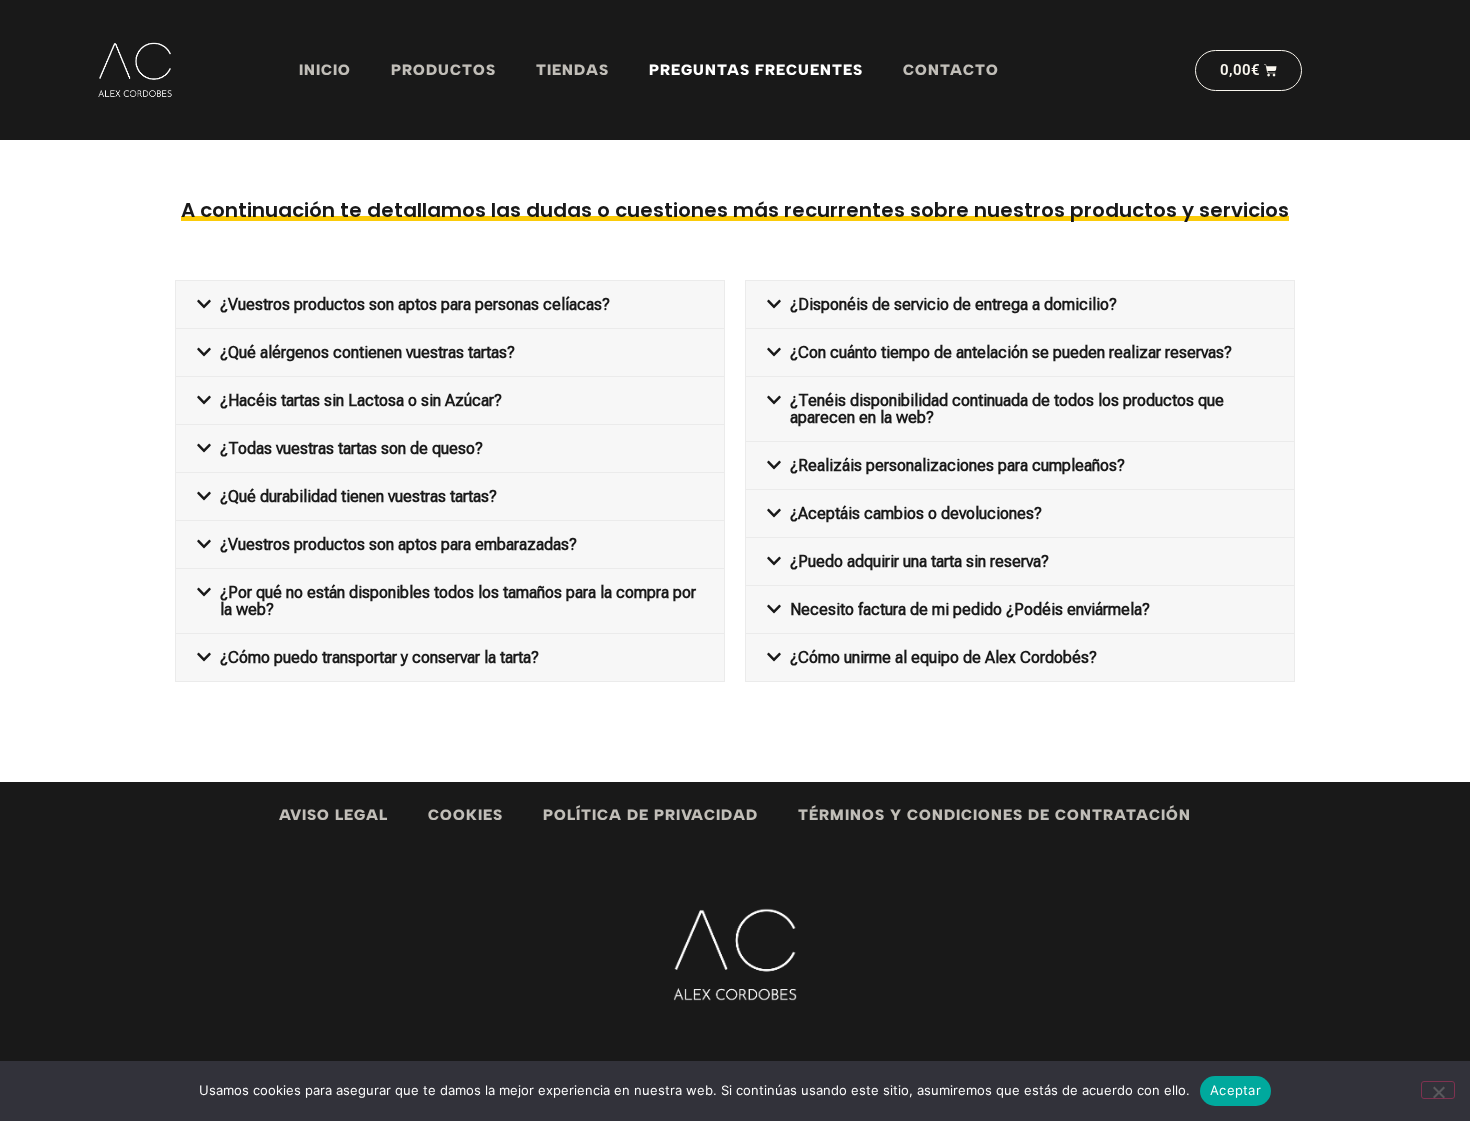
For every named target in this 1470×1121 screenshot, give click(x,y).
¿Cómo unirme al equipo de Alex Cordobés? (943, 657)
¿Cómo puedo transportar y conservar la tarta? (379, 657)
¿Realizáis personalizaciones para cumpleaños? (957, 465)
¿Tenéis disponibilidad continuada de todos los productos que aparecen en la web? (1007, 409)
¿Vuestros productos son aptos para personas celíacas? (415, 304)
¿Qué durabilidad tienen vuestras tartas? (358, 496)
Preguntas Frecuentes (756, 70)
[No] (1438, 1090)
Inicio (325, 70)
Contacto (951, 70)
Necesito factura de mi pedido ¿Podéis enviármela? (970, 609)
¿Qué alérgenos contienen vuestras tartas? (367, 352)
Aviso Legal (333, 815)
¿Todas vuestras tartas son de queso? (351, 448)
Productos (443, 70)
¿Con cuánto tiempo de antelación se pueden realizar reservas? (1011, 352)
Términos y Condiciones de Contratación (994, 815)
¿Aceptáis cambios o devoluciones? (916, 513)
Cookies (465, 815)
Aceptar (1235, 1090)
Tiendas (572, 70)
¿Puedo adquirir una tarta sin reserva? (919, 561)
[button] (450, 304)
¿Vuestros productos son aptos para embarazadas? (398, 544)
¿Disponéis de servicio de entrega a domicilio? (953, 304)
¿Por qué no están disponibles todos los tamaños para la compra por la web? (458, 601)
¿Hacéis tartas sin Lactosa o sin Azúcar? (361, 400)
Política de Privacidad (650, 815)
